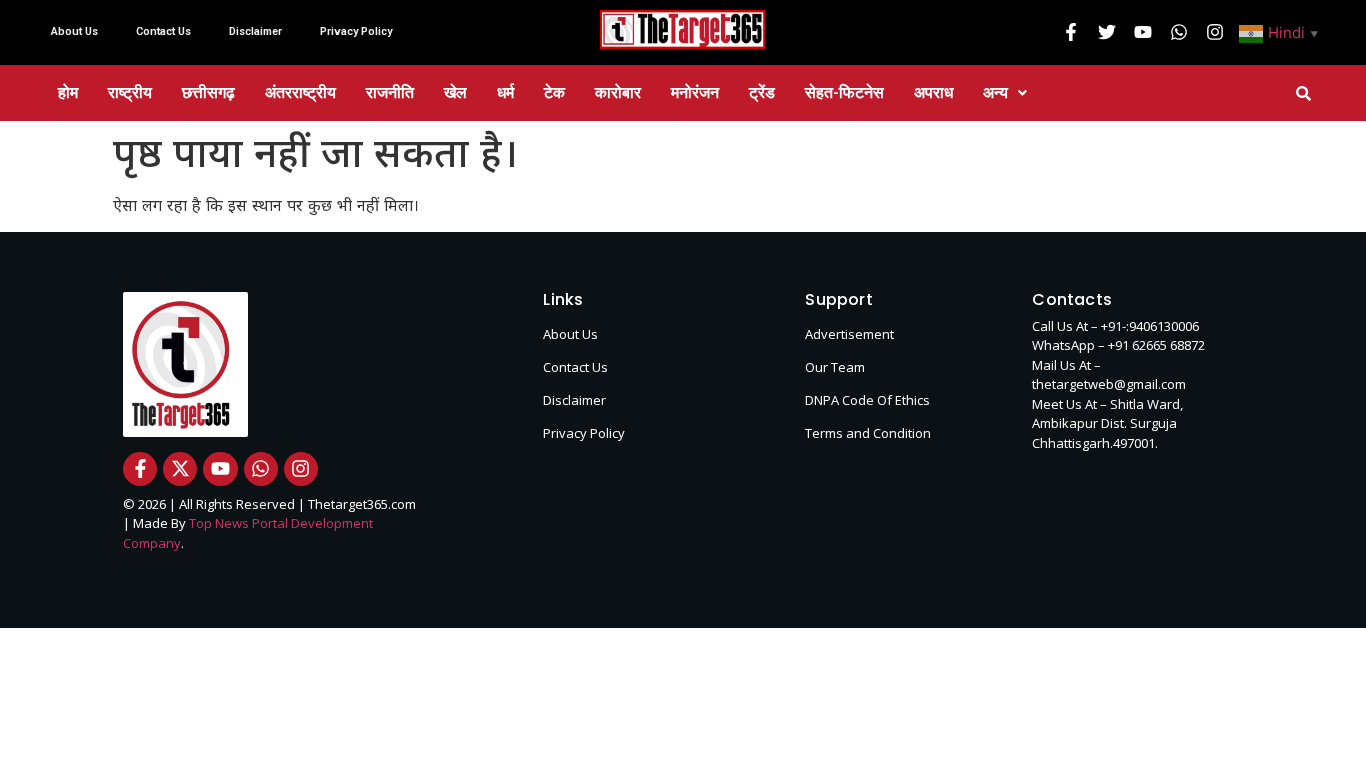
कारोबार (618, 92)
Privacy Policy (356, 31)
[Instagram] (1215, 32)
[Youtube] (1143, 32)
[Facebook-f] (1071, 32)
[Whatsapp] (1179, 32)
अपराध (933, 92)
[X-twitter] (180, 469)
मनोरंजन (695, 92)
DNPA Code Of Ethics (867, 400)
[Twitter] (1107, 32)
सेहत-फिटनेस (844, 92)
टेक (554, 92)
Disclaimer (255, 31)
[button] (1281, 32)
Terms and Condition (868, 433)
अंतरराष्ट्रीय (300, 92)
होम (68, 92)
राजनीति (390, 92)
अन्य (995, 92)
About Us (74, 31)
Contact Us (163, 31)
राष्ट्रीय (130, 92)
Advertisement (849, 334)
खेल (455, 92)
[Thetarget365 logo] (682, 29)
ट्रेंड (762, 92)
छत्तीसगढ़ (208, 92)
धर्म (505, 92)
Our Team (835, 367)
